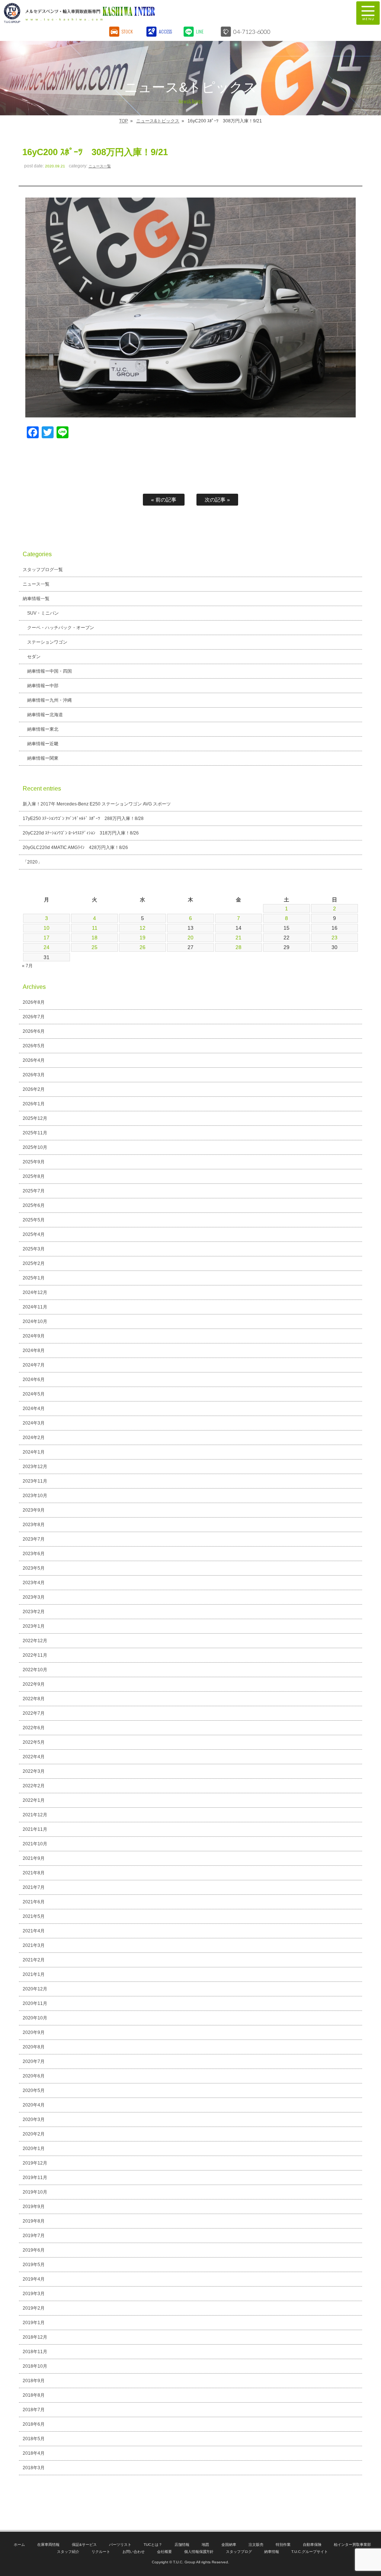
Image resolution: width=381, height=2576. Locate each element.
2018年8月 (34, 2395)
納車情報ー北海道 (45, 715)
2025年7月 (34, 1191)
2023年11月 (35, 1481)
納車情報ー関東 (43, 758)
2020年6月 (34, 2076)
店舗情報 (182, 2545)
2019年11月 (35, 2178)
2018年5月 (34, 2439)
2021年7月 (34, 1887)
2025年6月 (34, 1205)
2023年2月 (34, 1612)
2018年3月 (34, 2468)
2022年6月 (34, 1728)
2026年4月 (34, 1060)
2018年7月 (34, 2410)
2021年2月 (34, 1960)
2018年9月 (34, 2381)
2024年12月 (35, 1292)
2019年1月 (34, 2323)
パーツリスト (120, 2545)
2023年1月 (34, 1626)
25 (95, 947)
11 (95, 928)
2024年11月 (35, 1307)
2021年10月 (35, 1844)
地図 (205, 2545)
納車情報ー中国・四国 (49, 671)
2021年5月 (34, 1916)
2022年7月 (34, 1713)
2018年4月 (34, 2453)
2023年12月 (35, 1467)
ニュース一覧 (100, 166)
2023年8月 (34, 1525)
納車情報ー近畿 (43, 744)
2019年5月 (34, 2265)
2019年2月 (34, 2308)
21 (238, 938)
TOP (124, 121)
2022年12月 (35, 1641)
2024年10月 (35, 1321)
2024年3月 (34, 1423)
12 (143, 928)
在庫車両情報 (48, 2545)
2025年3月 (34, 1249)
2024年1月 (34, 1452)
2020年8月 (34, 2047)
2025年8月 (34, 1176)
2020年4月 (34, 2105)
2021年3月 (34, 1945)
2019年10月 (35, 2192)
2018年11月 (35, 2352)
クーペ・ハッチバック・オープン (61, 628)
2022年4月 (34, 1757)
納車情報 (272, 2552)
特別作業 (283, 2545)
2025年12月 (35, 1118)
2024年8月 (34, 1351)
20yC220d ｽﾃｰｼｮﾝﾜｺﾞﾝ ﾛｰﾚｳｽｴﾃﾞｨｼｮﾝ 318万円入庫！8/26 (81, 833)
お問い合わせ (134, 2552)
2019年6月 (34, 2250)
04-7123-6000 (252, 31)
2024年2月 (34, 1438)
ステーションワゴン (47, 642)
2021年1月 (34, 1974)
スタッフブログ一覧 (43, 570)
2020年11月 (35, 2003)
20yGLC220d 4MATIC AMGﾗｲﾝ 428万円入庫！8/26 (75, 848)
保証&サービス (84, 2545)
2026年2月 (34, 1089)
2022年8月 (34, 1699)
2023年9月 (34, 1510)
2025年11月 (35, 1133)
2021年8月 (34, 1873)
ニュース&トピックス (158, 121)
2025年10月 (35, 1147)
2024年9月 (34, 1336)
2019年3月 (34, 2294)
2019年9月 (34, 2207)
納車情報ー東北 (43, 729)
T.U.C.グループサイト (310, 2552)
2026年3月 (34, 1075)
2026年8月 (34, 1002)
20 (190, 938)
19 (143, 938)
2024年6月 (34, 1380)
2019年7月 (34, 2236)
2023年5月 (34, 1568)
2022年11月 (35, 1655)
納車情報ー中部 (43, 686)
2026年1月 (34, 1104)
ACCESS (165, 31)
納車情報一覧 (36, 599)
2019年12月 (35, 2163)
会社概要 (164, 2552)
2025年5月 (34, 1220)
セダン (34, 657)
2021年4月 (34, 1931)
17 (47, 938)
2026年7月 (34, 1017)
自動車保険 (312, 2545)
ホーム (19, 2545)
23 (334, 938)
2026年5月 (34, 1046)
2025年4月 (34, 1234)
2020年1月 (34, 2149)
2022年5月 (34, 1742)
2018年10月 (35, 2366)
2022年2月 (34, 1786)
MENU (368, 13)
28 (238, 947)
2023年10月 (35, 1496)
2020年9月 (34, 2032)
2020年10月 (35, 2018)
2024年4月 (34, 1409)
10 (47, 928)
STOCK (127, 31)
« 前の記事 (164, 500)
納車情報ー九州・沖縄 (49, 700)
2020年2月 (34, 2134)
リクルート (101, 2552)
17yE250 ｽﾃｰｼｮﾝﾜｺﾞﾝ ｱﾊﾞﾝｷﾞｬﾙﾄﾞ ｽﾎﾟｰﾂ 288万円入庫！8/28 (83, 818)
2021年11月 (35, 1829)
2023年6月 (34, 1554)
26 (143, 947)
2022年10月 (35, 1670)
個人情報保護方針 (199, 2552)
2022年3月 (34, 1771)
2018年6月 (34, 2424)
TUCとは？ (153, 2545)
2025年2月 (34, 1263)
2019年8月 (34, 2221)
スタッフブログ (239, 2552)
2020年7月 (34, 2061)
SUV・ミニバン (43, 613)
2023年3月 (34, 1597)
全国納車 (229, 2545)
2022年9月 (34, 1684)
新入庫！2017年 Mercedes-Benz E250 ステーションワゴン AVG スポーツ (97, 804)
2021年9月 (34, 1858)
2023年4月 (34, 1583)
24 (47, 947)
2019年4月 (34, 2279)
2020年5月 (34, 2090)
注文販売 (256, 2545)
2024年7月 (34, 1365)
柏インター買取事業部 (352, 2545)
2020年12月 (35, 1989)
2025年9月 (34, 1162)
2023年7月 (34, 1539)
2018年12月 (35, 2337)
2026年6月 (34, 1031)
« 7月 (27, 966)
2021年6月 (34, 1902)
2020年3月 (34, 2120)
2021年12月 (35, 1815)
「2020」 (32, 862)
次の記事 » (217, 500)
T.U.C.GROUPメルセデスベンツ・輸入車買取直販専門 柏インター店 (147, 13)
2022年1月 (34, 1800)
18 (95, 938)
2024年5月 (34, 1394)
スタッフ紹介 (68, 2552)
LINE (200, 31)
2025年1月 (34, 1278)
